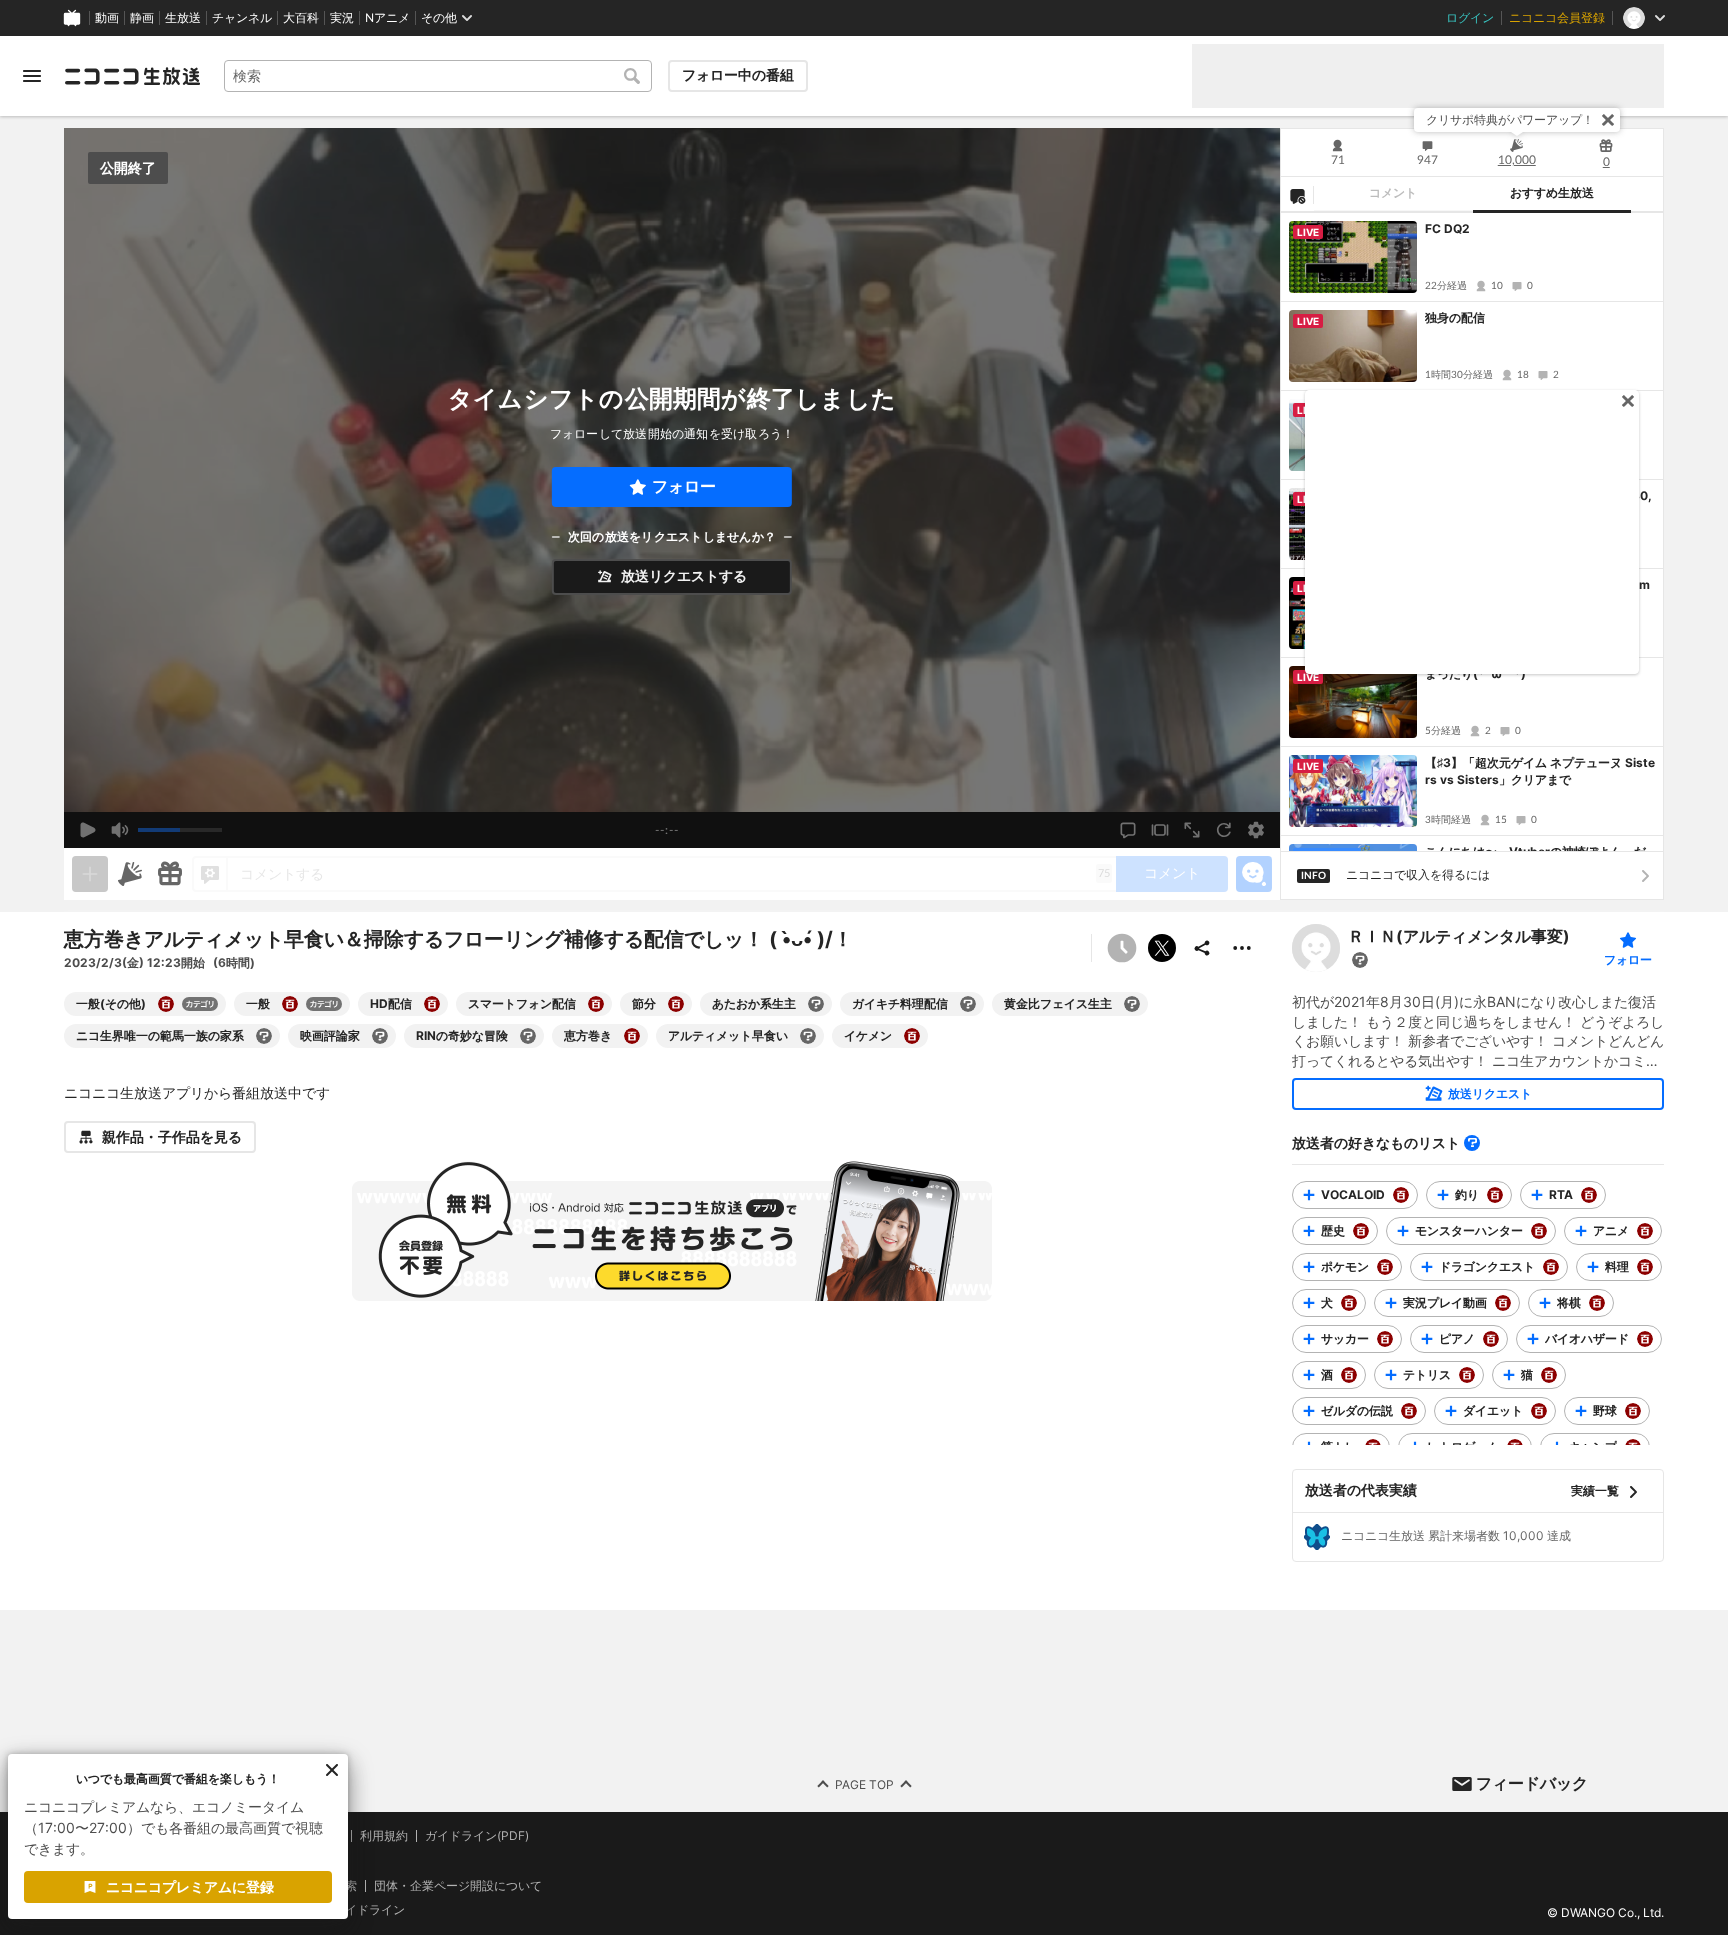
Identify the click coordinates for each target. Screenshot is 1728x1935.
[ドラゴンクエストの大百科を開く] (1551, 1267)
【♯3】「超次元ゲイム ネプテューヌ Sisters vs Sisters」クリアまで (1540, 771)
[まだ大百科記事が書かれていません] (1360, 960)
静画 (142, 18)
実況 (342, 18)
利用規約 (384, 1836)
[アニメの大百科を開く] (1645, 1231)
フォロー (684, 486)
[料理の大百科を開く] (1645, 1267)
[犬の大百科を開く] (1349, 1303)
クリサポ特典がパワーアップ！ (1510, 119)
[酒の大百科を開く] (1349, 1375)
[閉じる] (1608, 120)
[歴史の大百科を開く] (1361, 1231)
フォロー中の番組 (738, 75)
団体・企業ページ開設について (458, 1885)
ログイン (1470, 18)
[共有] (1202, 948)
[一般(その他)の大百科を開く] (166, 1004)
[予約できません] (1122, 948)
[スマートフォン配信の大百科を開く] (596, 1004)
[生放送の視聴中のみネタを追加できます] (90, 874)
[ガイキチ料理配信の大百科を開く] (968, 1004)
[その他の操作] (1242, 948)
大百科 (301, 18)
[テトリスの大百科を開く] (1467, 1375)
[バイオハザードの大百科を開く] (1645, 1339)
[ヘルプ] (1472, 1143)
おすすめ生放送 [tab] (1552, 193)
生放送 (183, 18)
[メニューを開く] (32, 76)
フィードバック (1532, 1783)
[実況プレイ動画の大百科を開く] (1503, 1303)
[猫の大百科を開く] (1549, 1375)
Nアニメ (387, 18)
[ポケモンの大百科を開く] (1385, 1267)
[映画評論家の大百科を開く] (380, 1036)
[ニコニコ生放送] (132, 76)
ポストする (1162, 948)
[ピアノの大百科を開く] (1491, 1339)
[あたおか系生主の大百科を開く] (816, 1004)
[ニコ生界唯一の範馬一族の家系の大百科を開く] (264, 1036)
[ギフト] (170, 874)
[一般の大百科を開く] (290, 1004)
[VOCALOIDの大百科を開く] (1401, 1195)
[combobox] (438, 76)
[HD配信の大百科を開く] (432, 1004)
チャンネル (242, 18)
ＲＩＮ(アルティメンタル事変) (1459, 937)
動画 (107, 18)
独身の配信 (1455, 317)
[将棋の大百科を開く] (1597, 1303)
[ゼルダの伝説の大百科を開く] (1409, 1411)
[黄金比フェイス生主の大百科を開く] (1132, 1004)
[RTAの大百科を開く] (1589, 1195)
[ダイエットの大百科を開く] (1539, 1411)
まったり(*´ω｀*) (1475, 673)
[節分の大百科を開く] (676, 1004)
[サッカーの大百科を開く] (1385, 1339)
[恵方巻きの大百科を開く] (632, 1036)
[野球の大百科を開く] (1633, 1411)
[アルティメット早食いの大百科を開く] (808, 1036)
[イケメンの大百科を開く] (912, 1036)
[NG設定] (1297, 195)
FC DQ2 (1447, 228)
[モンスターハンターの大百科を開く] (1539, 1231)
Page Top (864, 1783)
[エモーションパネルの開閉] (1254, 874)
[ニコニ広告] (130, 874)
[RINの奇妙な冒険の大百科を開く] (528, 1036)
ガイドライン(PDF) (477, 1836)
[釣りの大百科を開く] (1495, 1195)
